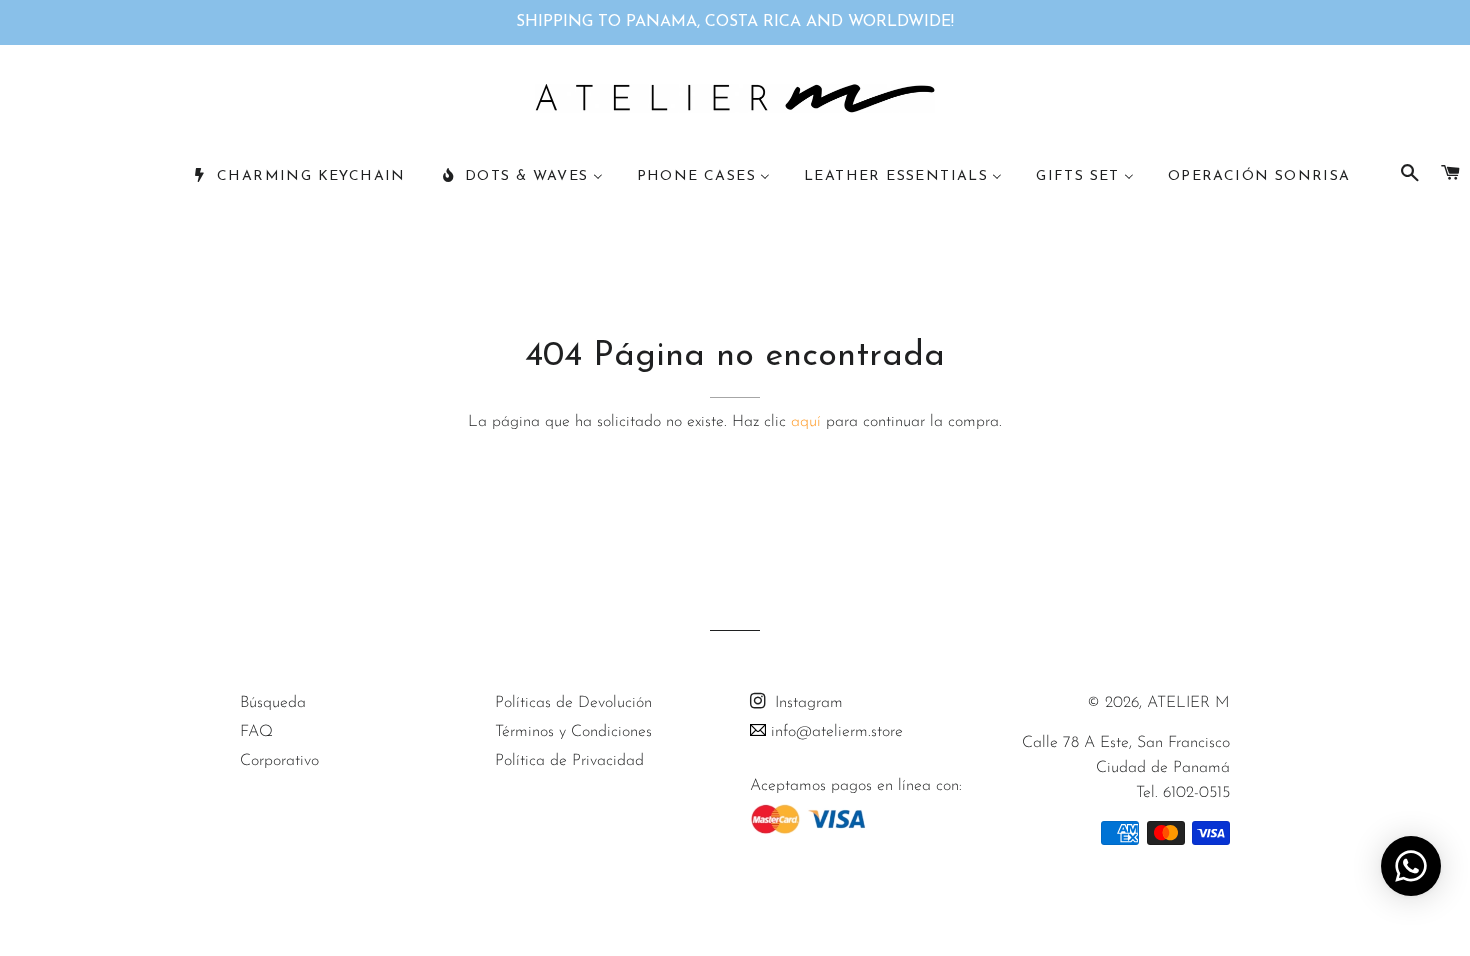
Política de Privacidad (569, 761)
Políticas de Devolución (573, 703)
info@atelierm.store (834, 732)
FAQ (256, 732)
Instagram (806, 703)
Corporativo (279, 761)
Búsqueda (273, 703)
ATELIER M (1188, 703)
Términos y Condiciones (573, 732)
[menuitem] (299, 177)
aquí (806, 422)
